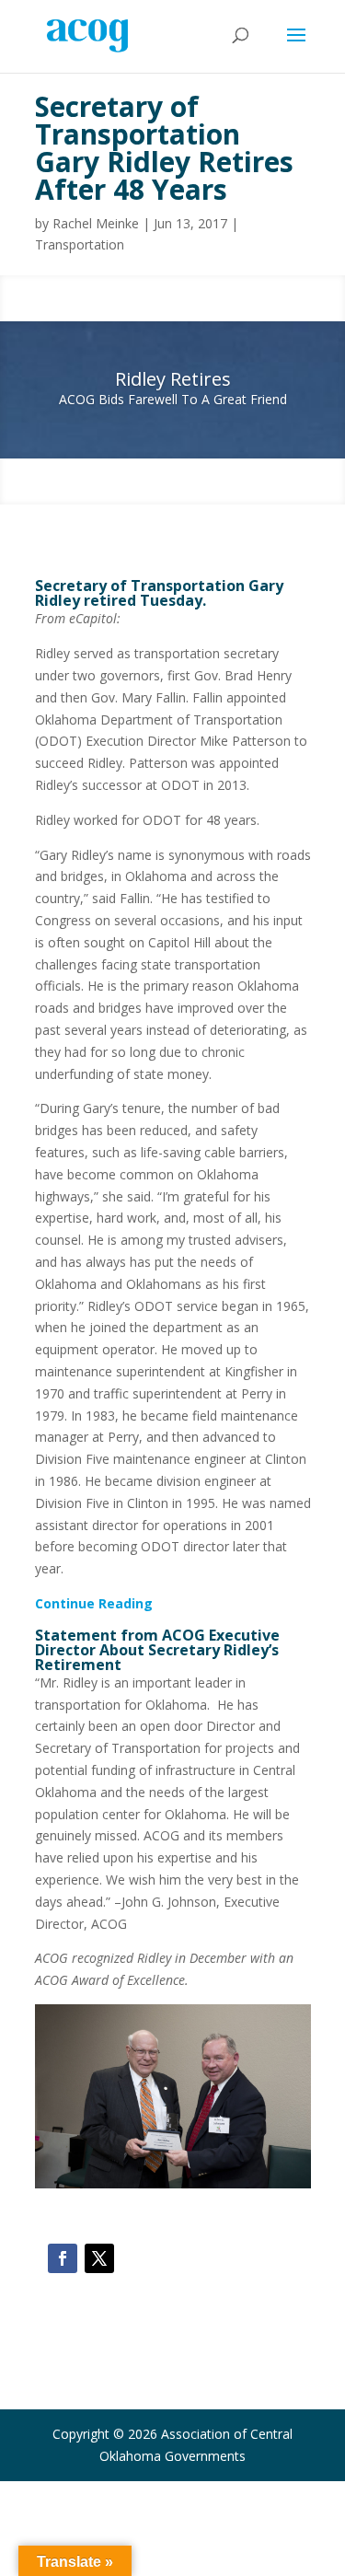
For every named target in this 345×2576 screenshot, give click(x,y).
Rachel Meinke (96, 223)
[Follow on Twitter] (99, 2258)
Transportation (80, 244)
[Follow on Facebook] (63, 2258)
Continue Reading (94, 1603)
